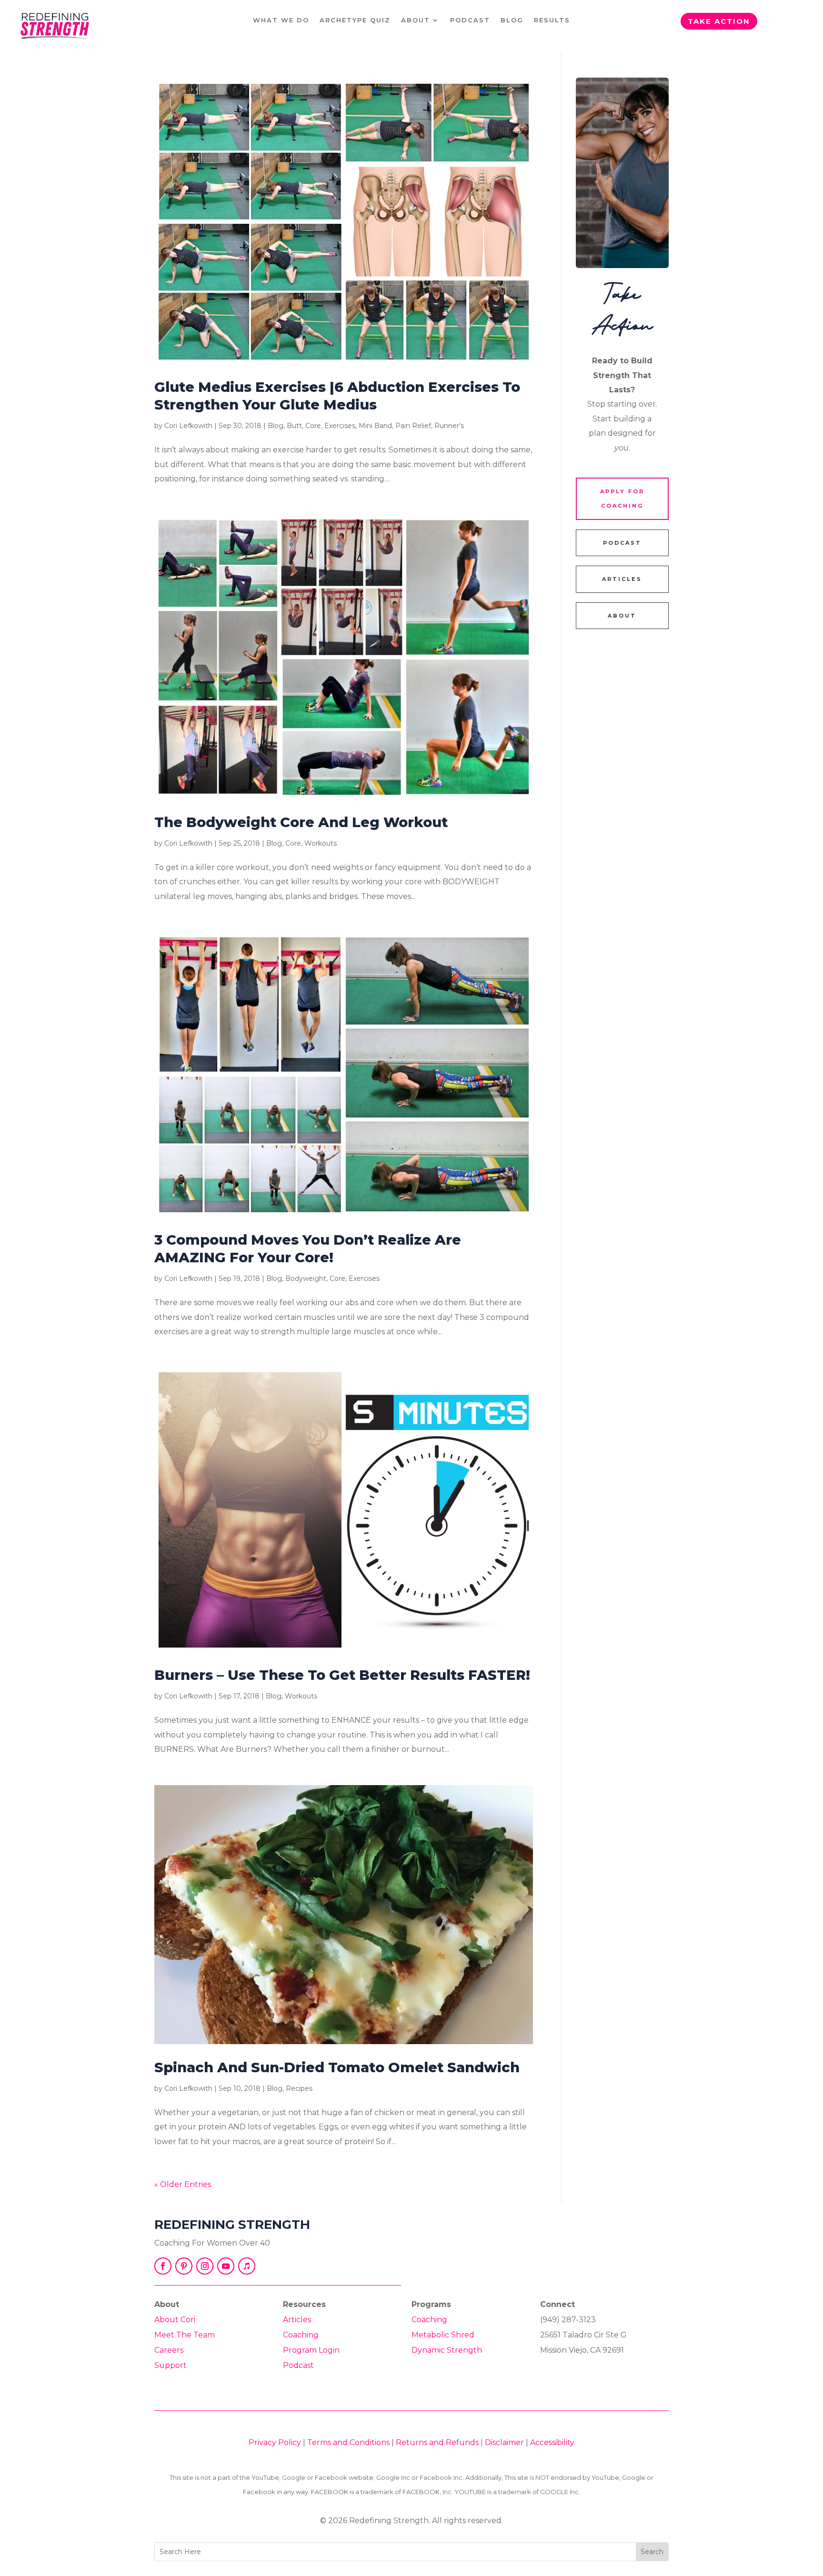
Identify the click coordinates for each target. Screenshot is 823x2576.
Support (171, 2365)
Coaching (301, 2335)
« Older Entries (183, 2184)
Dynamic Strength (447, 2350)
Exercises (340, 426)
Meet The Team (185, 2335)
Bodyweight (306, 1278)
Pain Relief (413, 426)
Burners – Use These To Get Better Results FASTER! (342, 1675)
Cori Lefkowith (188, 426)
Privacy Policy (275, 2442)
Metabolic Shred (443, 2335)
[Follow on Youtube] (226, 2266)
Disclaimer (504, 2442)
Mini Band (375, 426)
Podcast (470, 20)
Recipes (299, 2088)
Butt (294, 426)
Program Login (311, 2350)
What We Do (281, 20)
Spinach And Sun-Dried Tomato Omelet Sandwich (337, 2067)
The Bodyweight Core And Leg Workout (301, 822)
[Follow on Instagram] (205, 2266)
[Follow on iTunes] (247, 2266)
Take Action (719, 21)
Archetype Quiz (355, 20)
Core (313, 426)
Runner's (449, 426)
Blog (512, 20)
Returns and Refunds (437, 2442)
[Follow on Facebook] (163, 2266)
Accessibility (552, 2442)
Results (552, 20)
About (416, 20)
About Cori (175, 2320)
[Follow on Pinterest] (184, 2266)
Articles (297, 2320)
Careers (169, 2350)
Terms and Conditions (348, 2442)
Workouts (321, 843)
